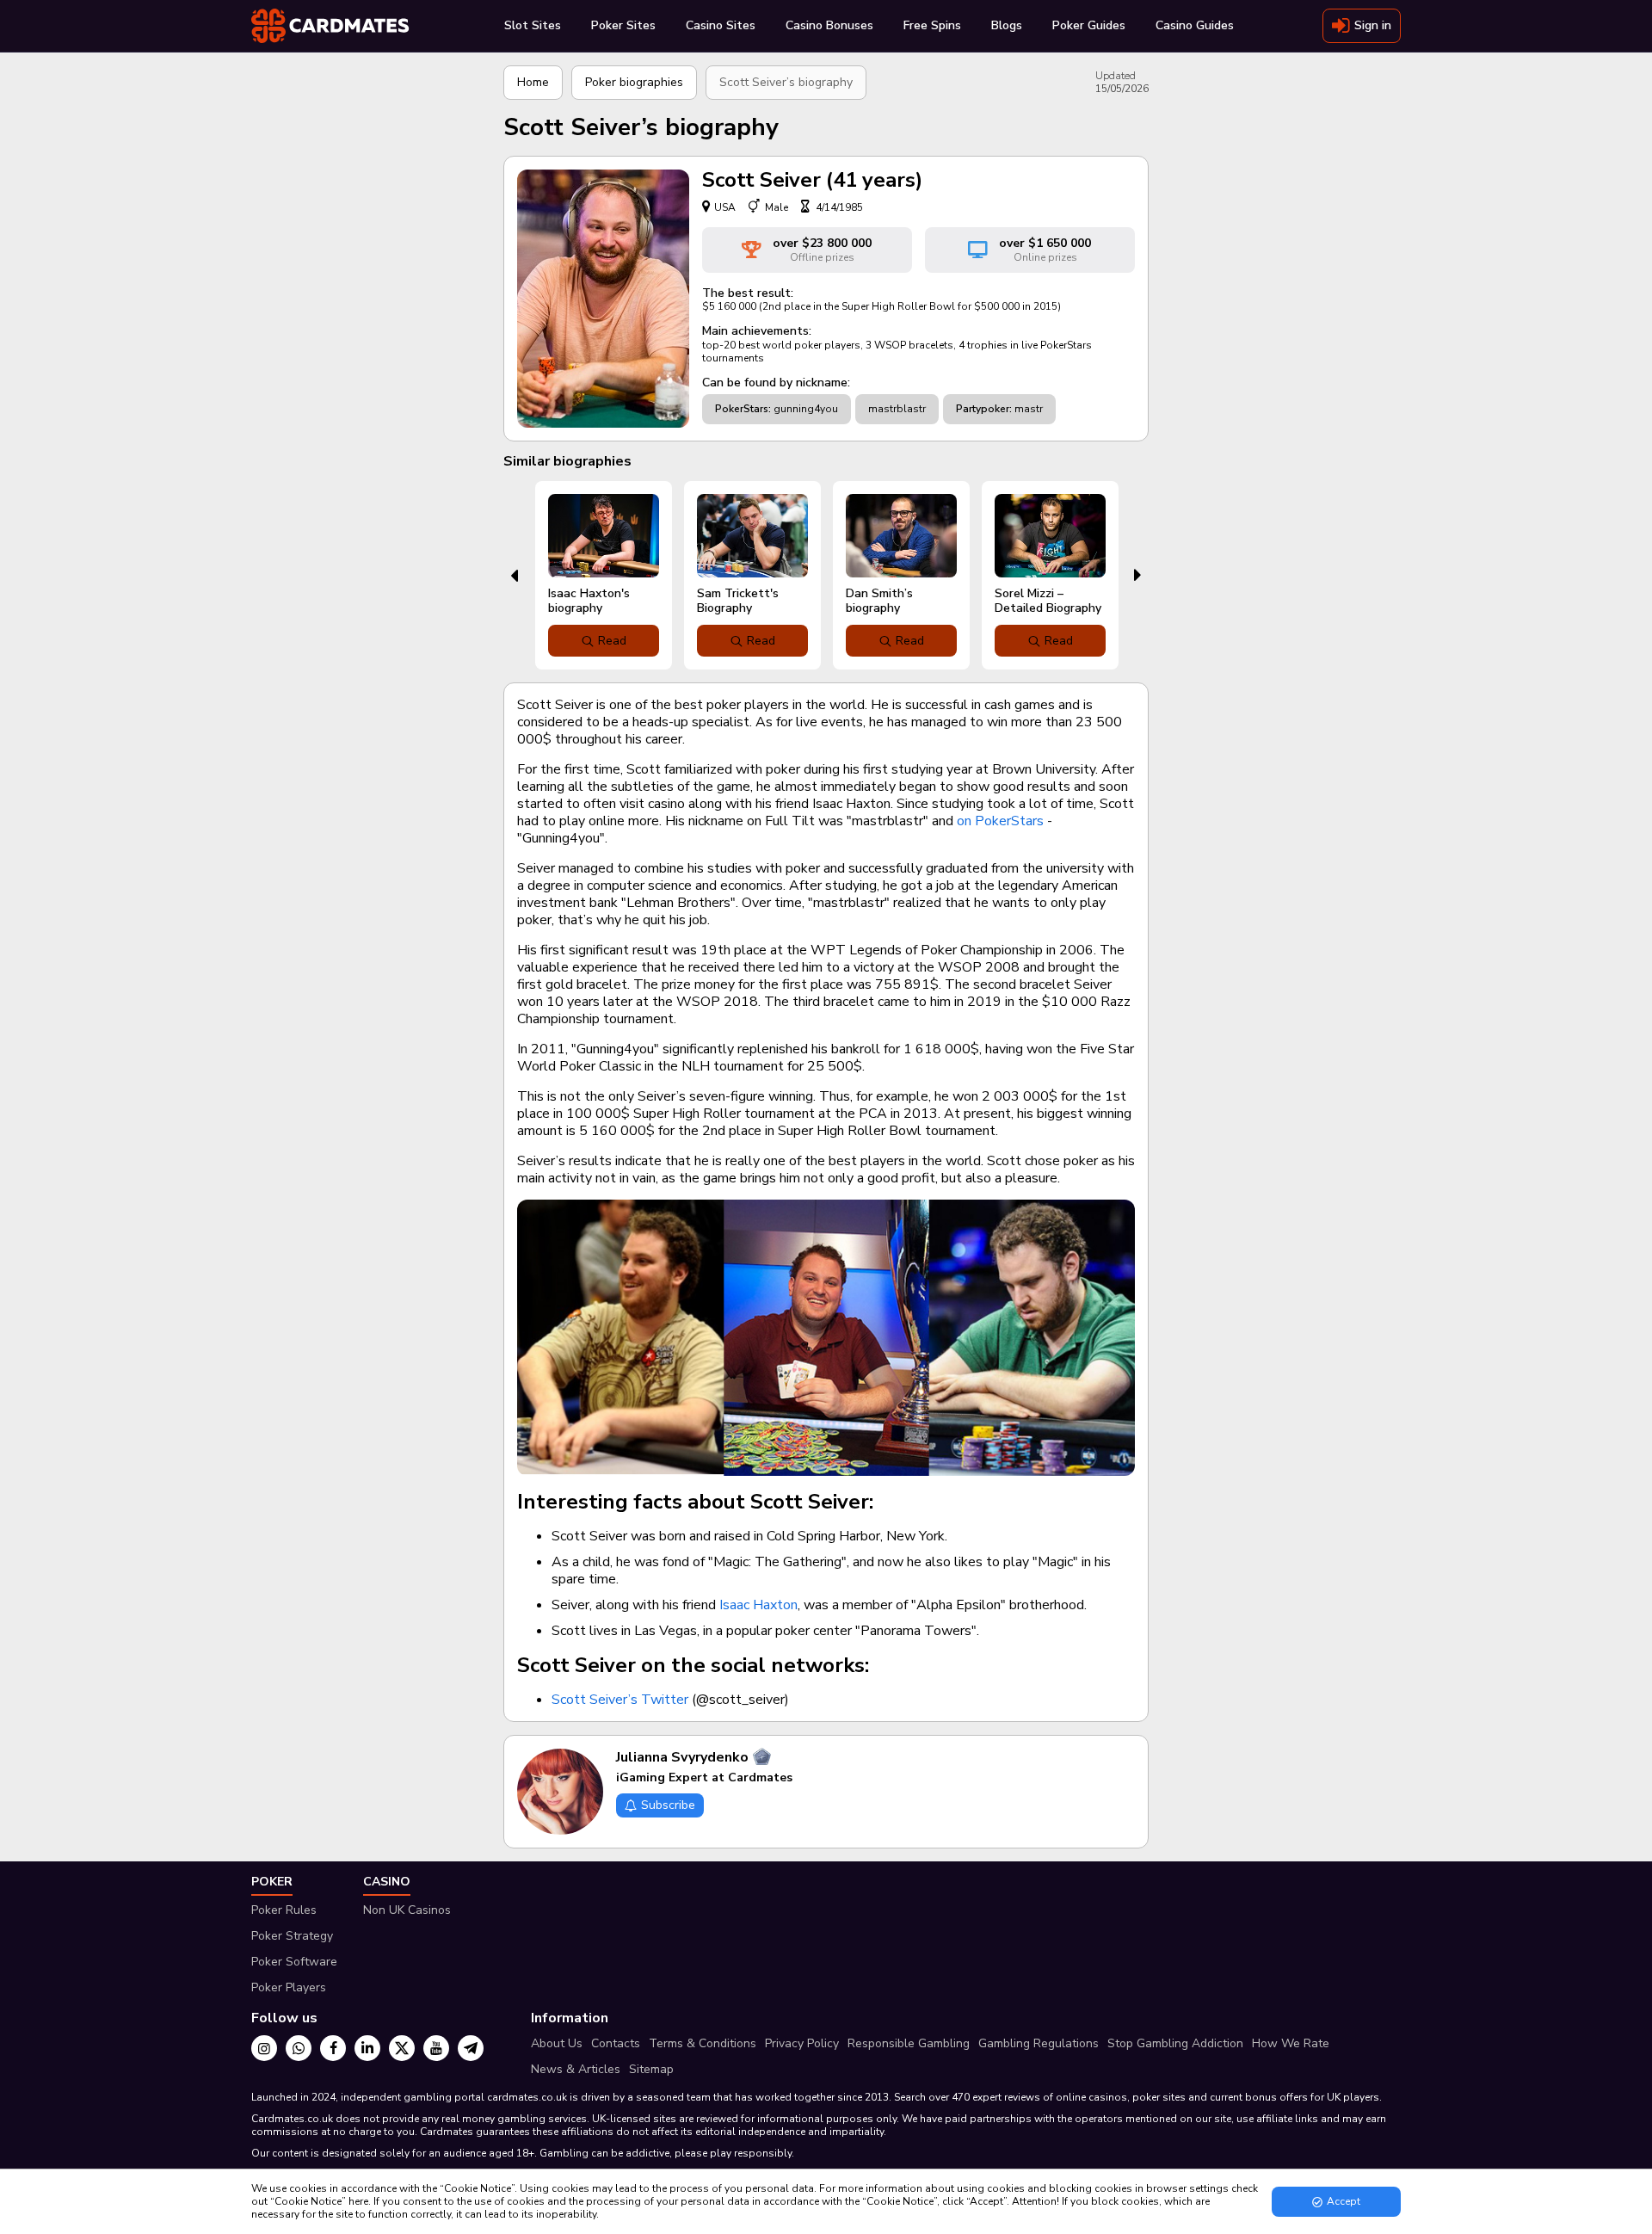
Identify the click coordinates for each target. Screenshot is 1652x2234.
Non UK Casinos (407, 1910)
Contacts (616, 2043)
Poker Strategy (292, 1936)
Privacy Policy (802, 2043)
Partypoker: (984, 409)
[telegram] (471, 2048)
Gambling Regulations (1039, 2043)
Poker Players (289, 1987)
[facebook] (333, 2048)
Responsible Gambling (909, 2043)
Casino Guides (1195, 25)
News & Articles (576, 2069)
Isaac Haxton (758, 1605)
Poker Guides (1089, 25)
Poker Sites (623, 25)
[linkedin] (367, 2048)
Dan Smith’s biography (879, 601)
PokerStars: (743, 409)
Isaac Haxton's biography (589, 601)
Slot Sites (533, 25)
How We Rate (1291, 2043)
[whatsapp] (299, 2048)
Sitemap (651, 2069)
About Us (557, 2043)
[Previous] (514, 576)
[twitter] (402, 2048)
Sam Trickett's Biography (738, 601)
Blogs (1007, 25)
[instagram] (264, 2048)
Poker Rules (284, 1910)
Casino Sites (721, 25)
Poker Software (294, 1962)
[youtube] (436, 2048)
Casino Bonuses (829, 25)
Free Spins (932, 25)
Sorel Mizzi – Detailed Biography (1048, 601)
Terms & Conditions (703, 2043)
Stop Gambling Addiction (1175, 2043)
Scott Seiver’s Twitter (620, 1700)
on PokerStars (1000, 821)
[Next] (1138, 576)
